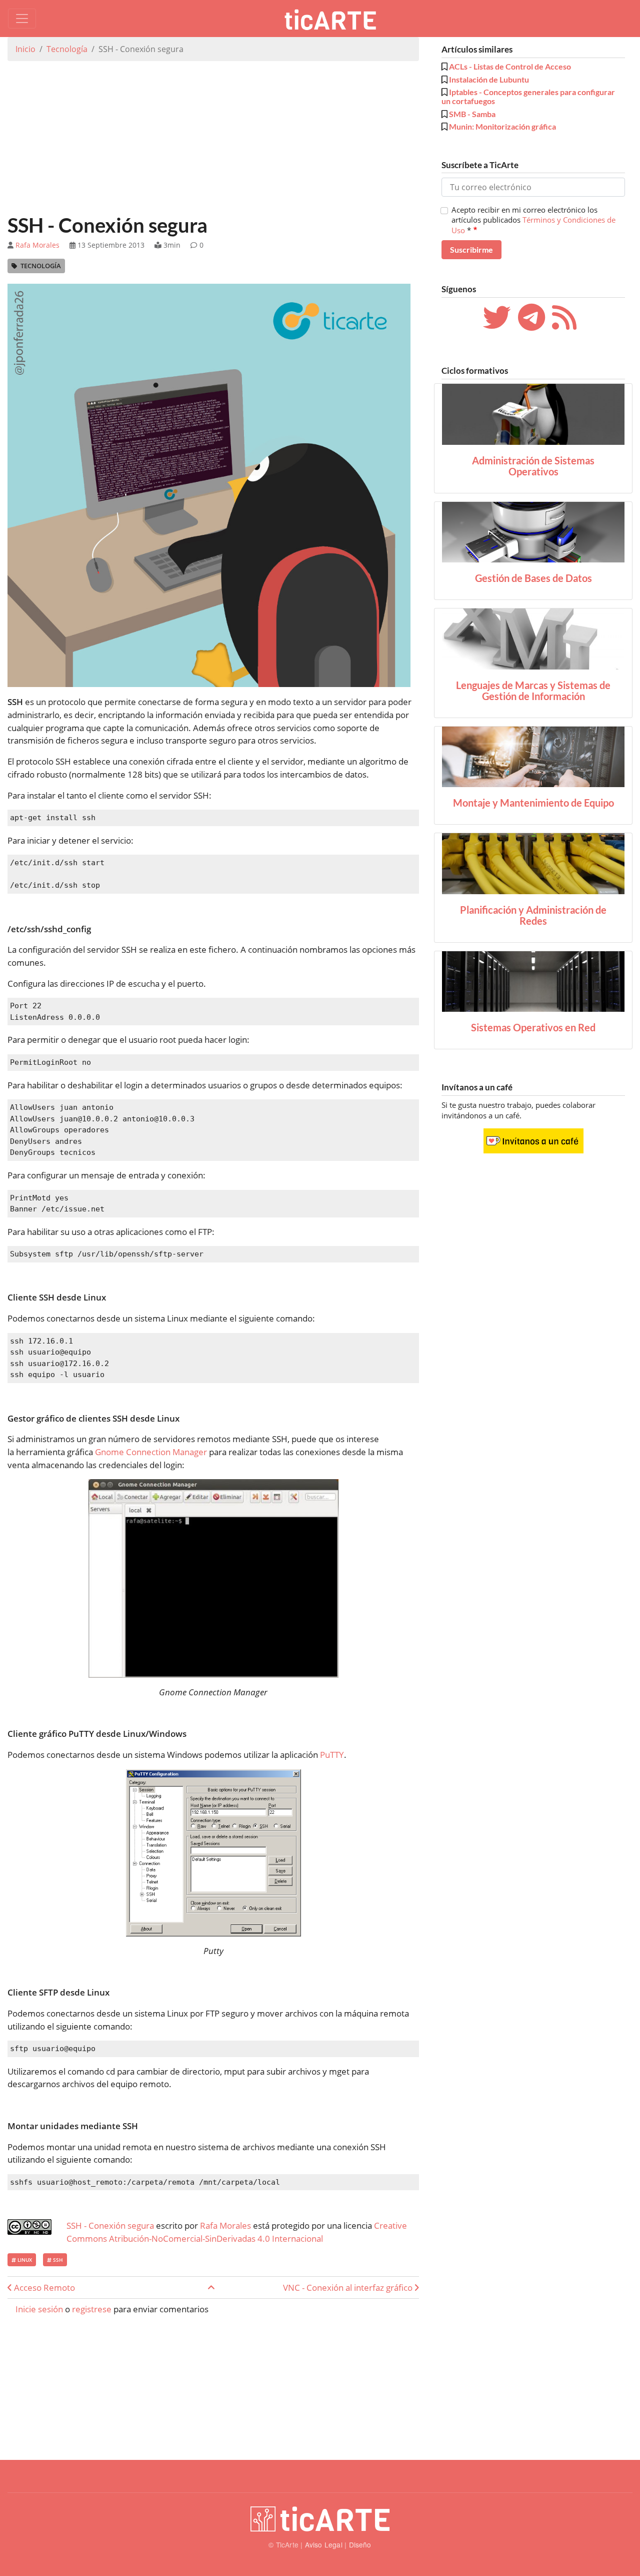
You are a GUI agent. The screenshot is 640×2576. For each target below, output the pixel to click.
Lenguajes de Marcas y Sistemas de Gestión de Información (533, 691)
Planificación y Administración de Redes (533, 915)
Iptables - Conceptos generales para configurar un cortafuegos (528, 96)
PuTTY (332, 1755)
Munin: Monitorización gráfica (502, 126)
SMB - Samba (472, 114)
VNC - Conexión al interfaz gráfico (349, 2288)
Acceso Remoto (43, 2288)
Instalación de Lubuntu (489, 79)
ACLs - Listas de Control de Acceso (510, 66)
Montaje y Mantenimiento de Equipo (533, 803)
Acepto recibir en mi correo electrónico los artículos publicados (533, 220)
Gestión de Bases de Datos (533, 578)
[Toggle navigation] (22, 19)
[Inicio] (334, 19)
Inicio (25, 49)
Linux (24, 2260)
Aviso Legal (324, 2544)
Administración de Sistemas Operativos (533, 466)
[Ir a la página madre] (211, 2288)
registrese (92, 2309)
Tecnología (67, 49)
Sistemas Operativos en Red (533, 1027)
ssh (57, 2260)
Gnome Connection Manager (151, 1452)
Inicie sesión (39, 2309)
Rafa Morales (37, 245)
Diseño (360, 2544)
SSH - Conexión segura (110, 2225)
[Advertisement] (213, 139)
